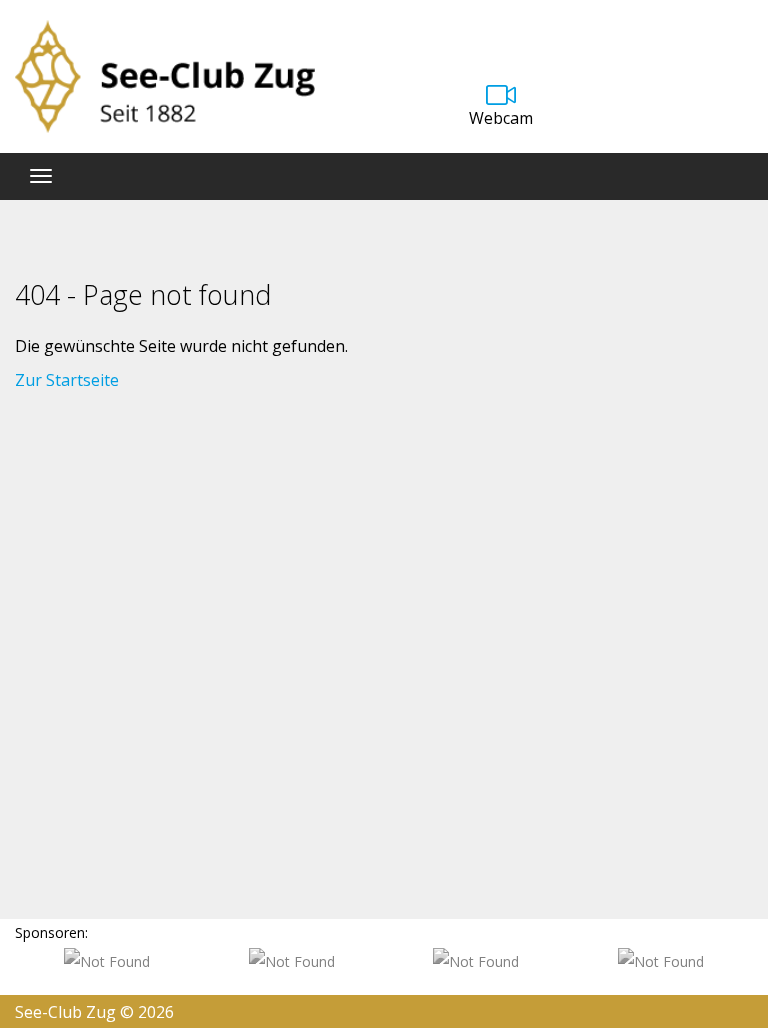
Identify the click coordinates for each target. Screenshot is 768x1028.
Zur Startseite (67, 380)
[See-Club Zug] (165, 76)
